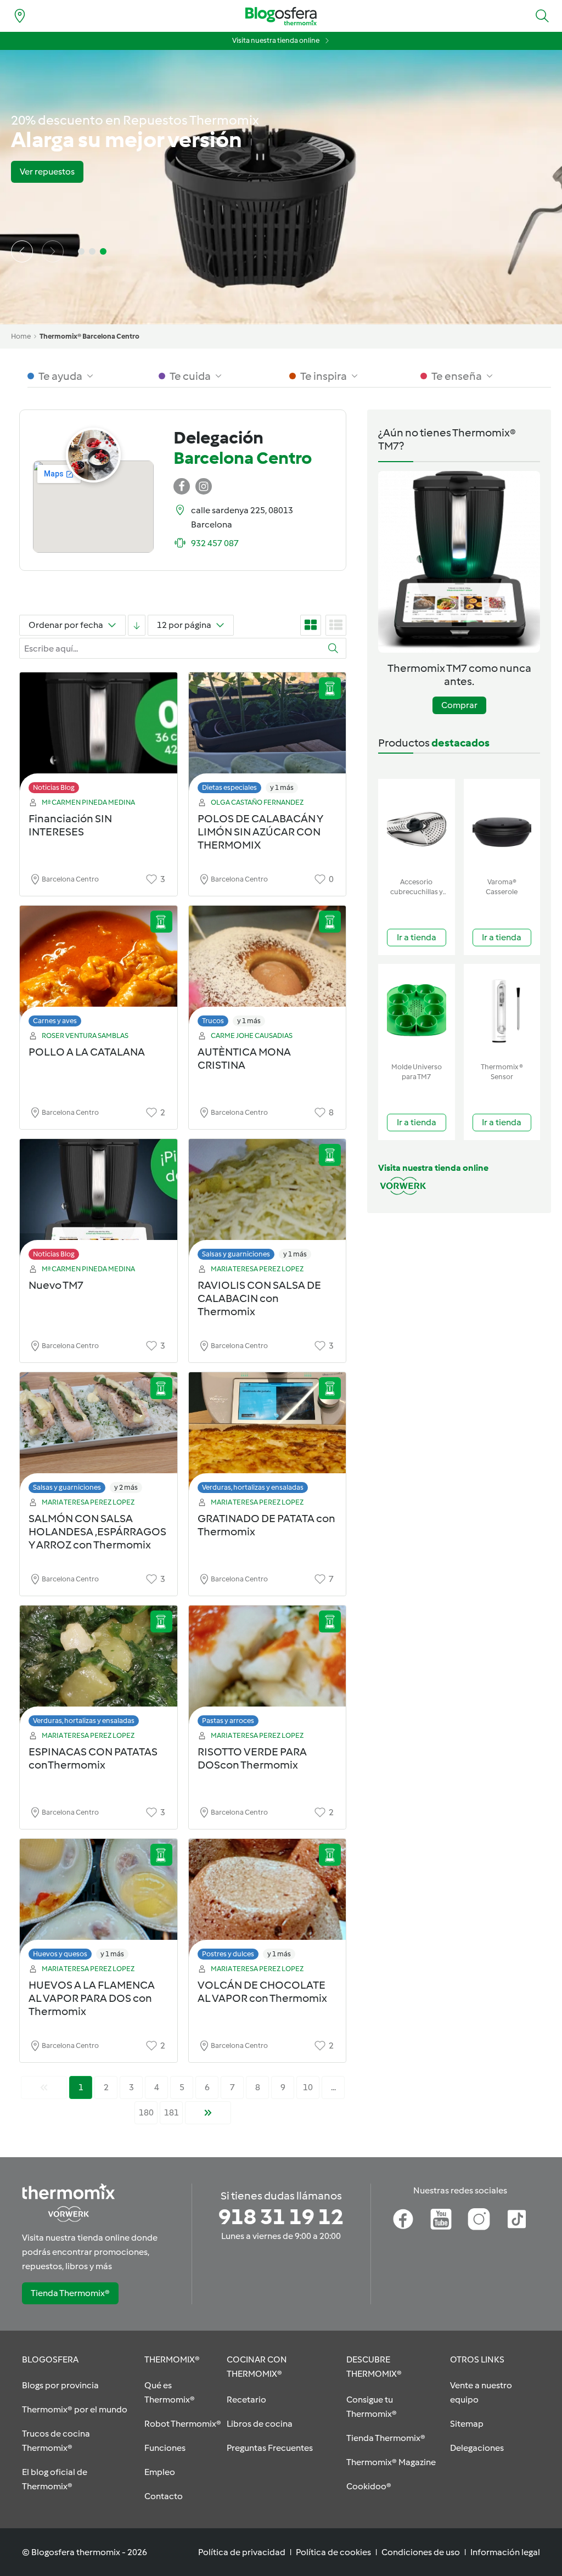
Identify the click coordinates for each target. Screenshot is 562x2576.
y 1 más (282, 787)
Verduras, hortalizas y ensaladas (253, 1487)
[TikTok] (517, 2219)
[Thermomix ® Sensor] (502, 1011)
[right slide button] (53, 251)
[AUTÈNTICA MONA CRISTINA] (268, 969)
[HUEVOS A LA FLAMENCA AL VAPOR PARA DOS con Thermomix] (99, 1902)
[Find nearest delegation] (20, 16)
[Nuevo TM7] (99, 1202)
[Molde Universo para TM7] (417, 1011)
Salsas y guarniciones (236, 1254)
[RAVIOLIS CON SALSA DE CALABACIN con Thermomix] (268, 1202)
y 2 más (126, 1487)
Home (21, 336)
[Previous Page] (44, 2087)
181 (172, 2112)
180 (146, 2112)
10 (308, 2087)
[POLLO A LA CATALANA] (99, 969)
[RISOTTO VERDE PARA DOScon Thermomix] (268, 1669)
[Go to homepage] (281, 16)
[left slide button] (22, 251)
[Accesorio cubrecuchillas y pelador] (417, 826)
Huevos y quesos (60, 1954)
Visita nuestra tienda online (276, 40)
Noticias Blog (54, 787)
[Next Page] (208, 2113)
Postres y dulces (228, 1954)
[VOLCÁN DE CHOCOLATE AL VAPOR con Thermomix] (268, 1902)
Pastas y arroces (228, 1721)
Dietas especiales (229, 787)
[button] (542, 16)
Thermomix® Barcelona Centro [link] (89, 336)
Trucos (213, 1021)
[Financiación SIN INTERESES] (99, 736)
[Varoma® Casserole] (502, 826)
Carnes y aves (55, 1021)
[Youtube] (441, 2219)
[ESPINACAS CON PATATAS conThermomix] (99, 1669)
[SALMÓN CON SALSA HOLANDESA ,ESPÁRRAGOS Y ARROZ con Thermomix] (99, 1436)
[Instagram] (479, 2219)
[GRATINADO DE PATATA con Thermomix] (268, 1436)
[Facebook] (403, 2219)
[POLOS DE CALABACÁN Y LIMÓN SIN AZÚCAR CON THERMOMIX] (268, 736)
